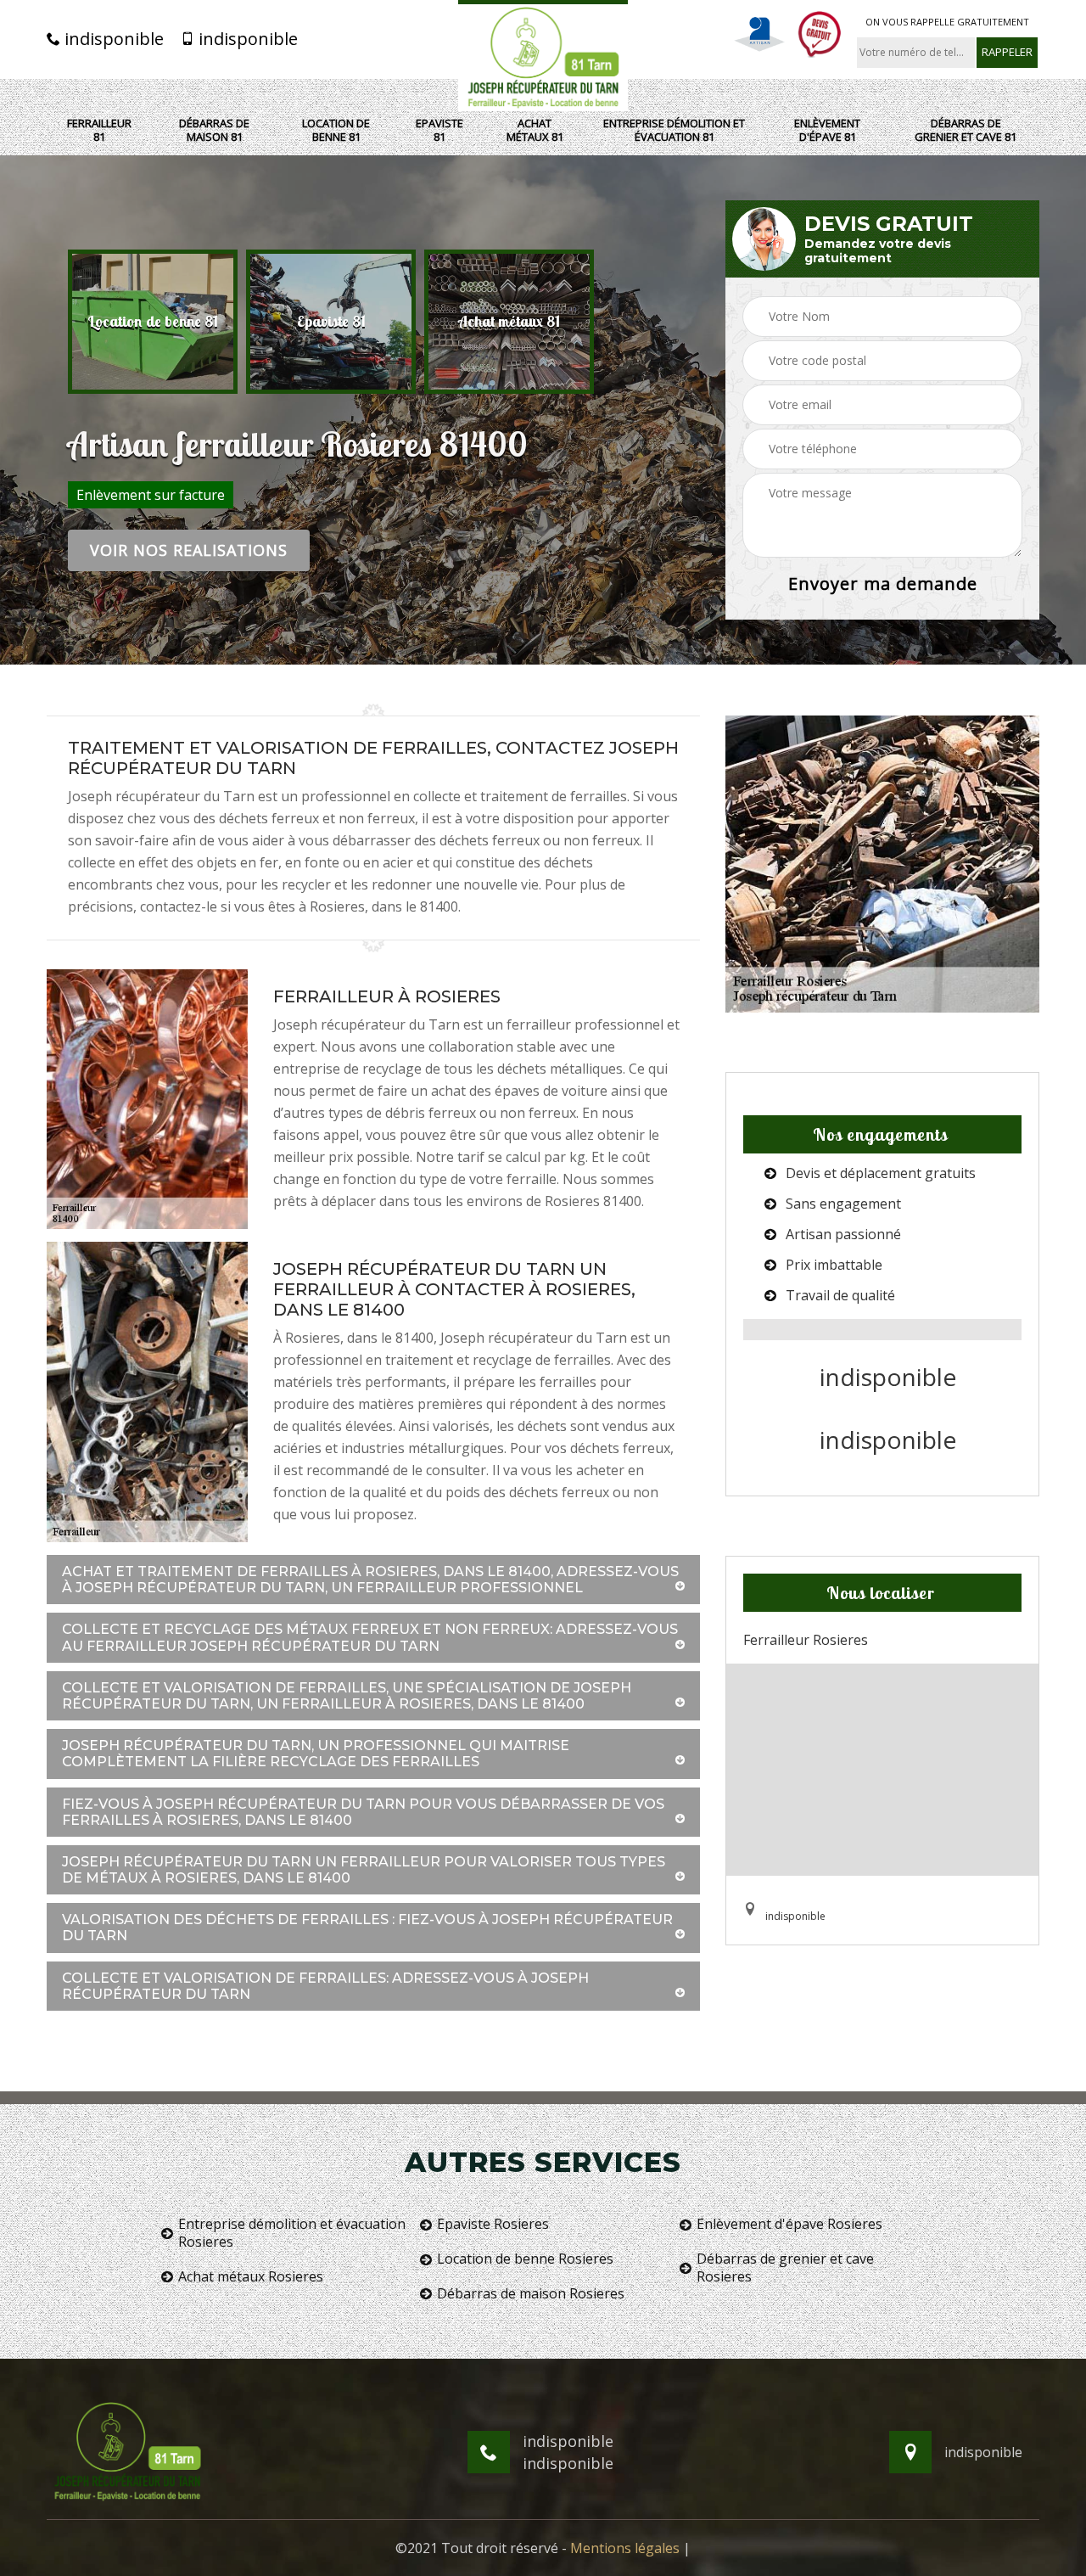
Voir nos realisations (189, 550)
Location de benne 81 (336, 130)
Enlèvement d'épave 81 (827, 130)
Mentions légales (625, 2548)
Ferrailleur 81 (99, 130)
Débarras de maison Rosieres (531, 2294)
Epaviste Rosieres (493, 2224)
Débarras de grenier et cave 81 (966, 130)
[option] (153, 322)
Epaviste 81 (439, 130)
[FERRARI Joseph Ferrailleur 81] (543, 56)
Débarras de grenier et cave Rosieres (785, 2268)
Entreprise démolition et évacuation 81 (674, 130)
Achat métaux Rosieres (251, 2277)
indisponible (112, 39)
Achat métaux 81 (535, 130)
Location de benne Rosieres (525, 2259)
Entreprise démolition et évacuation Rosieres (292, 2233)
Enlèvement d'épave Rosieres (789, 2224)
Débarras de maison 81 (214, 130)
